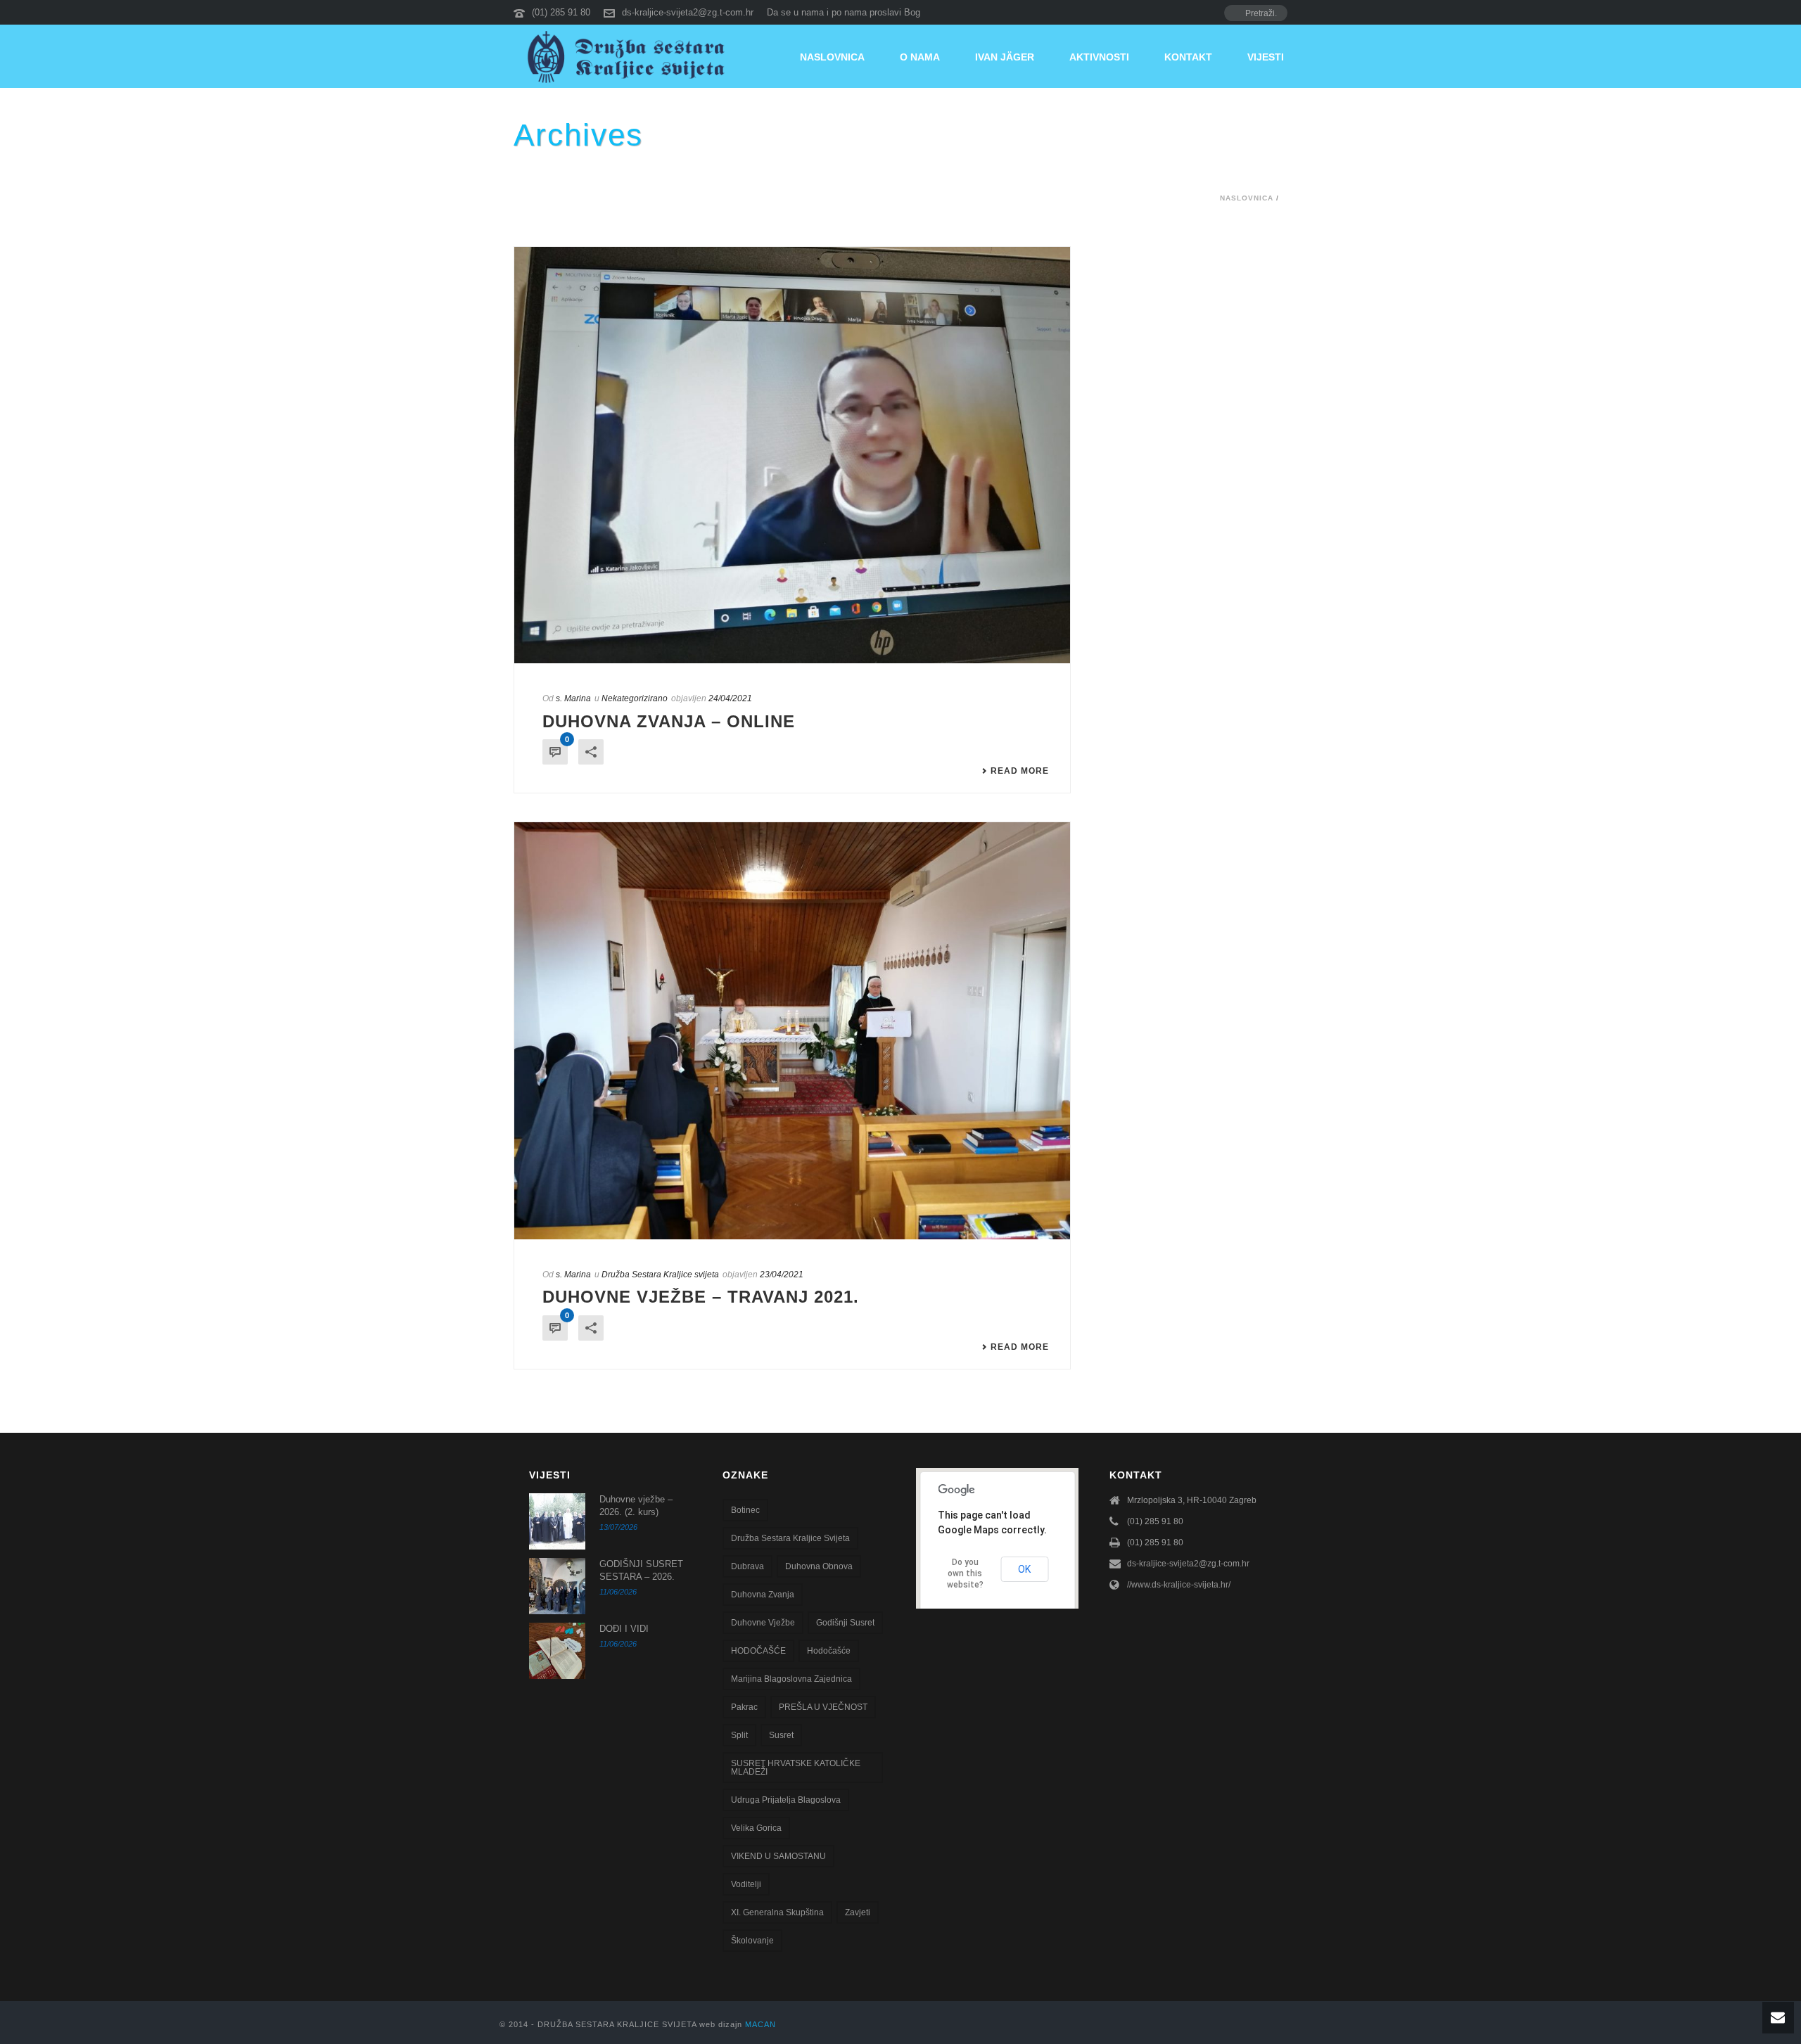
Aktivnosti (1099, 57)
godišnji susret (845, 1623)
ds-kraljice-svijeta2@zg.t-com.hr (688, 12)
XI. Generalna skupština (777, 1912)
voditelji (746, 1884)
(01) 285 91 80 (561, 12)
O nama (920, 57)
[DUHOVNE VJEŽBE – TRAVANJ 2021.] (792, 1031)
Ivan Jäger (1005, 57)
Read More (1020, 771)
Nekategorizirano (635, 698)
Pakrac (744, 1707)
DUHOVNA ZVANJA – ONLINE (669, 721)
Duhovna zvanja (763, 1595)
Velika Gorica (756, 1828)
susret (781, 1735)
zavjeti (858, 1912)
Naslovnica (832, 57)
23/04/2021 (782, 1275)
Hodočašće (829, 1651)
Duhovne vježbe (763, 1623)
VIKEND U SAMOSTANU (778, 1856)
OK (1024, 1569)
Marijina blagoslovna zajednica (791, 1679)
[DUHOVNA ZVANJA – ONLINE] (792, 455)
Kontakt (1188, 57)
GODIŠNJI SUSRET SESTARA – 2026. (641, 1570)
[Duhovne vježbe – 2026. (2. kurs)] (557, 1521)
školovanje (752, 1941)
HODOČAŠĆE (758, 1651)
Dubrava (747, 1566)
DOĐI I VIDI (624, 1629)
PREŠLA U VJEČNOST (823, 1707)
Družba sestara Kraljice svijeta (790, 1538)
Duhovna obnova (819, 1566)
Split (739, 1735)
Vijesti (1266, 57)
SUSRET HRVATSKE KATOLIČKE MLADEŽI (796, 1768)
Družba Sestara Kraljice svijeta (660, 1275)
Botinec (745, 1510)
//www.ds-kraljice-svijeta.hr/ (1179, 1585)
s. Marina (573, 698)
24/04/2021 (730, 698)
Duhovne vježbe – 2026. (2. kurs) (636, 1506)
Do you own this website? (965, 1573)
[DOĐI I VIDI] (557, 1651)
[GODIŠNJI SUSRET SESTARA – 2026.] (557, 1586)
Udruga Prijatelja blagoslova (786, 1800)
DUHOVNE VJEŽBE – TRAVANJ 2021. (701, 1297)
